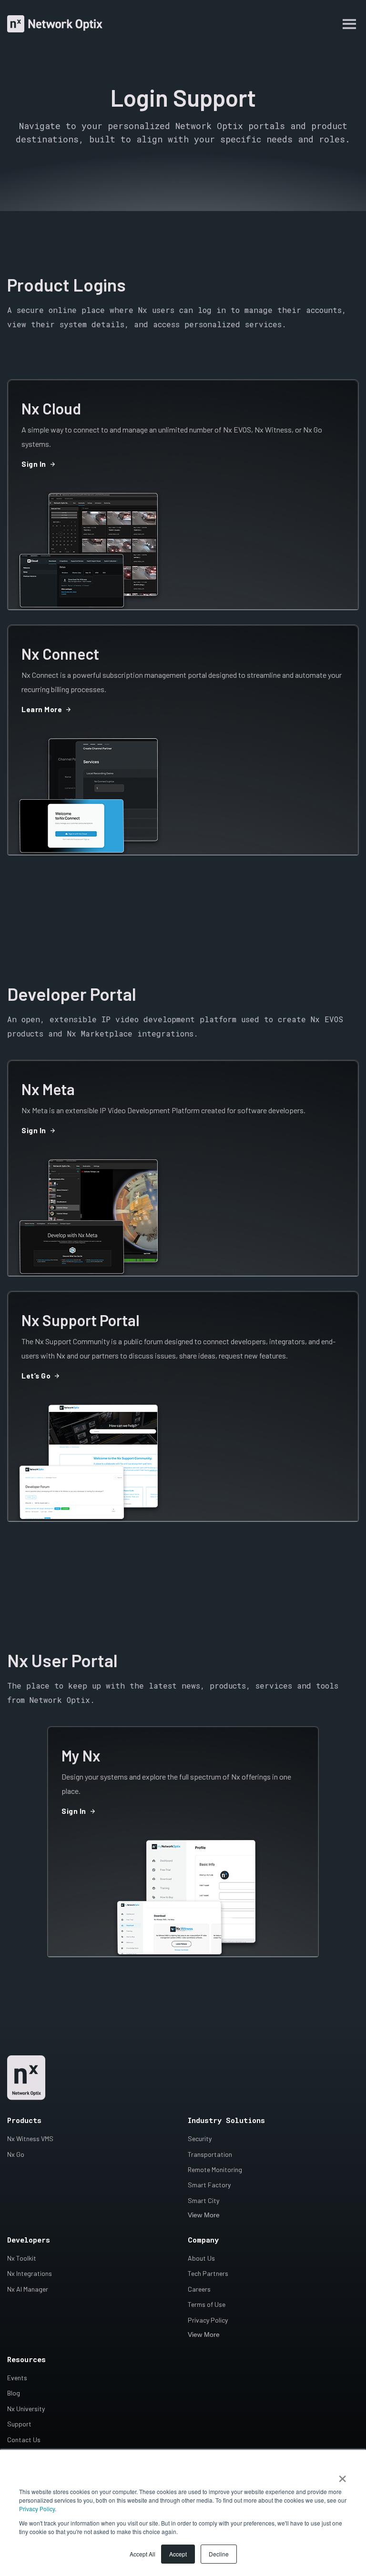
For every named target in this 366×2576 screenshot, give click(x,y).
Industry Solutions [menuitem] (226, 2120)
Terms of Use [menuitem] (207, 2304)
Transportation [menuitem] (210, 2154)
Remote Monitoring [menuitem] (215, 2169)
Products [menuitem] (24, 2120)
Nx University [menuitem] (26, 2409)
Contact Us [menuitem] (24, 2440)
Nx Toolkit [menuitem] (22, 2258)
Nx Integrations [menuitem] (30, 2273)
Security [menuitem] (200, 2138)
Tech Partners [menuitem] (208, 2273)
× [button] (342, 2475)
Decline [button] (219, 2554)
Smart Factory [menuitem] (209, 2185)
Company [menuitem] (203, 2240)
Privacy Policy (37, 2509)
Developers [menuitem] (29, 2240)
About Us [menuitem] (201, 2258)
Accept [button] (178, 2554)
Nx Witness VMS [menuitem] (30, 2138)
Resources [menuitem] (26, 2359)
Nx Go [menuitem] (16, 2154)
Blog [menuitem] (14, 2393)
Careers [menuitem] (199, 2289)
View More (204, 2215)
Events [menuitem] (17, 2378)
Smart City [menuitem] (203, 2200)
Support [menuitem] (19, 2424)
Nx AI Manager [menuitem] (28, 2289)
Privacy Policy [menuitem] (208, 2320)
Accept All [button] (142, 2554)
